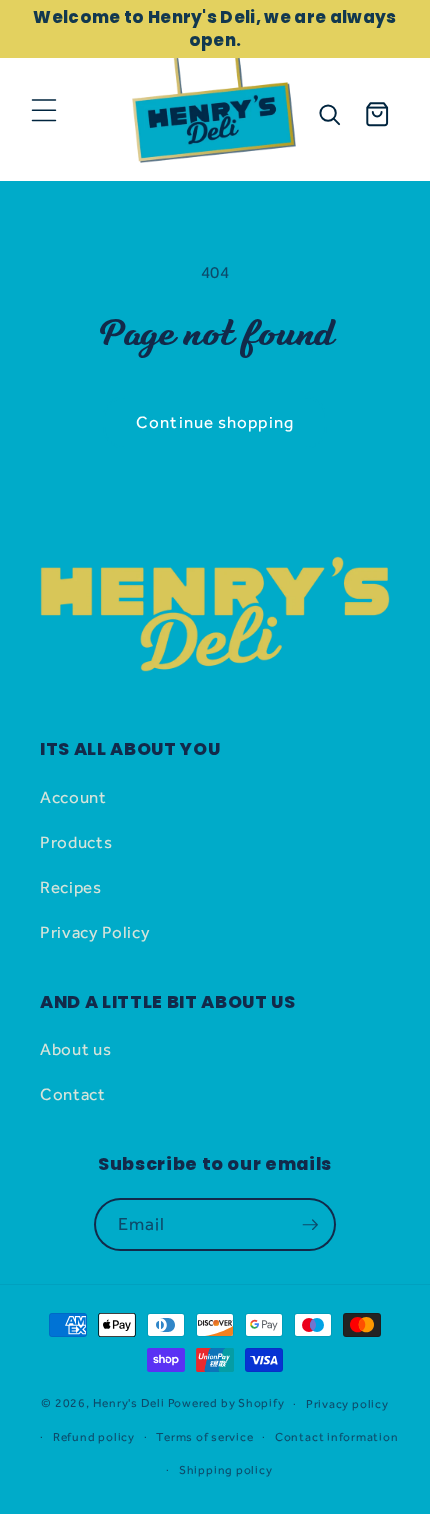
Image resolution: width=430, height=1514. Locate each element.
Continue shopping (215, 422)
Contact (73, 1094)
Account (73, 797)
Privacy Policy (95, 932)
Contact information (337, 1437)
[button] (44, 110)
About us (75, 1049)
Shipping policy (226, 1470)
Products (76, 842)
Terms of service (204, 1437)
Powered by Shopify (226, 1404)
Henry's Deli (129, 1404)
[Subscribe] (310, 1225)
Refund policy (94, 1437)
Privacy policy (347, 1404)
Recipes (71, 887)
